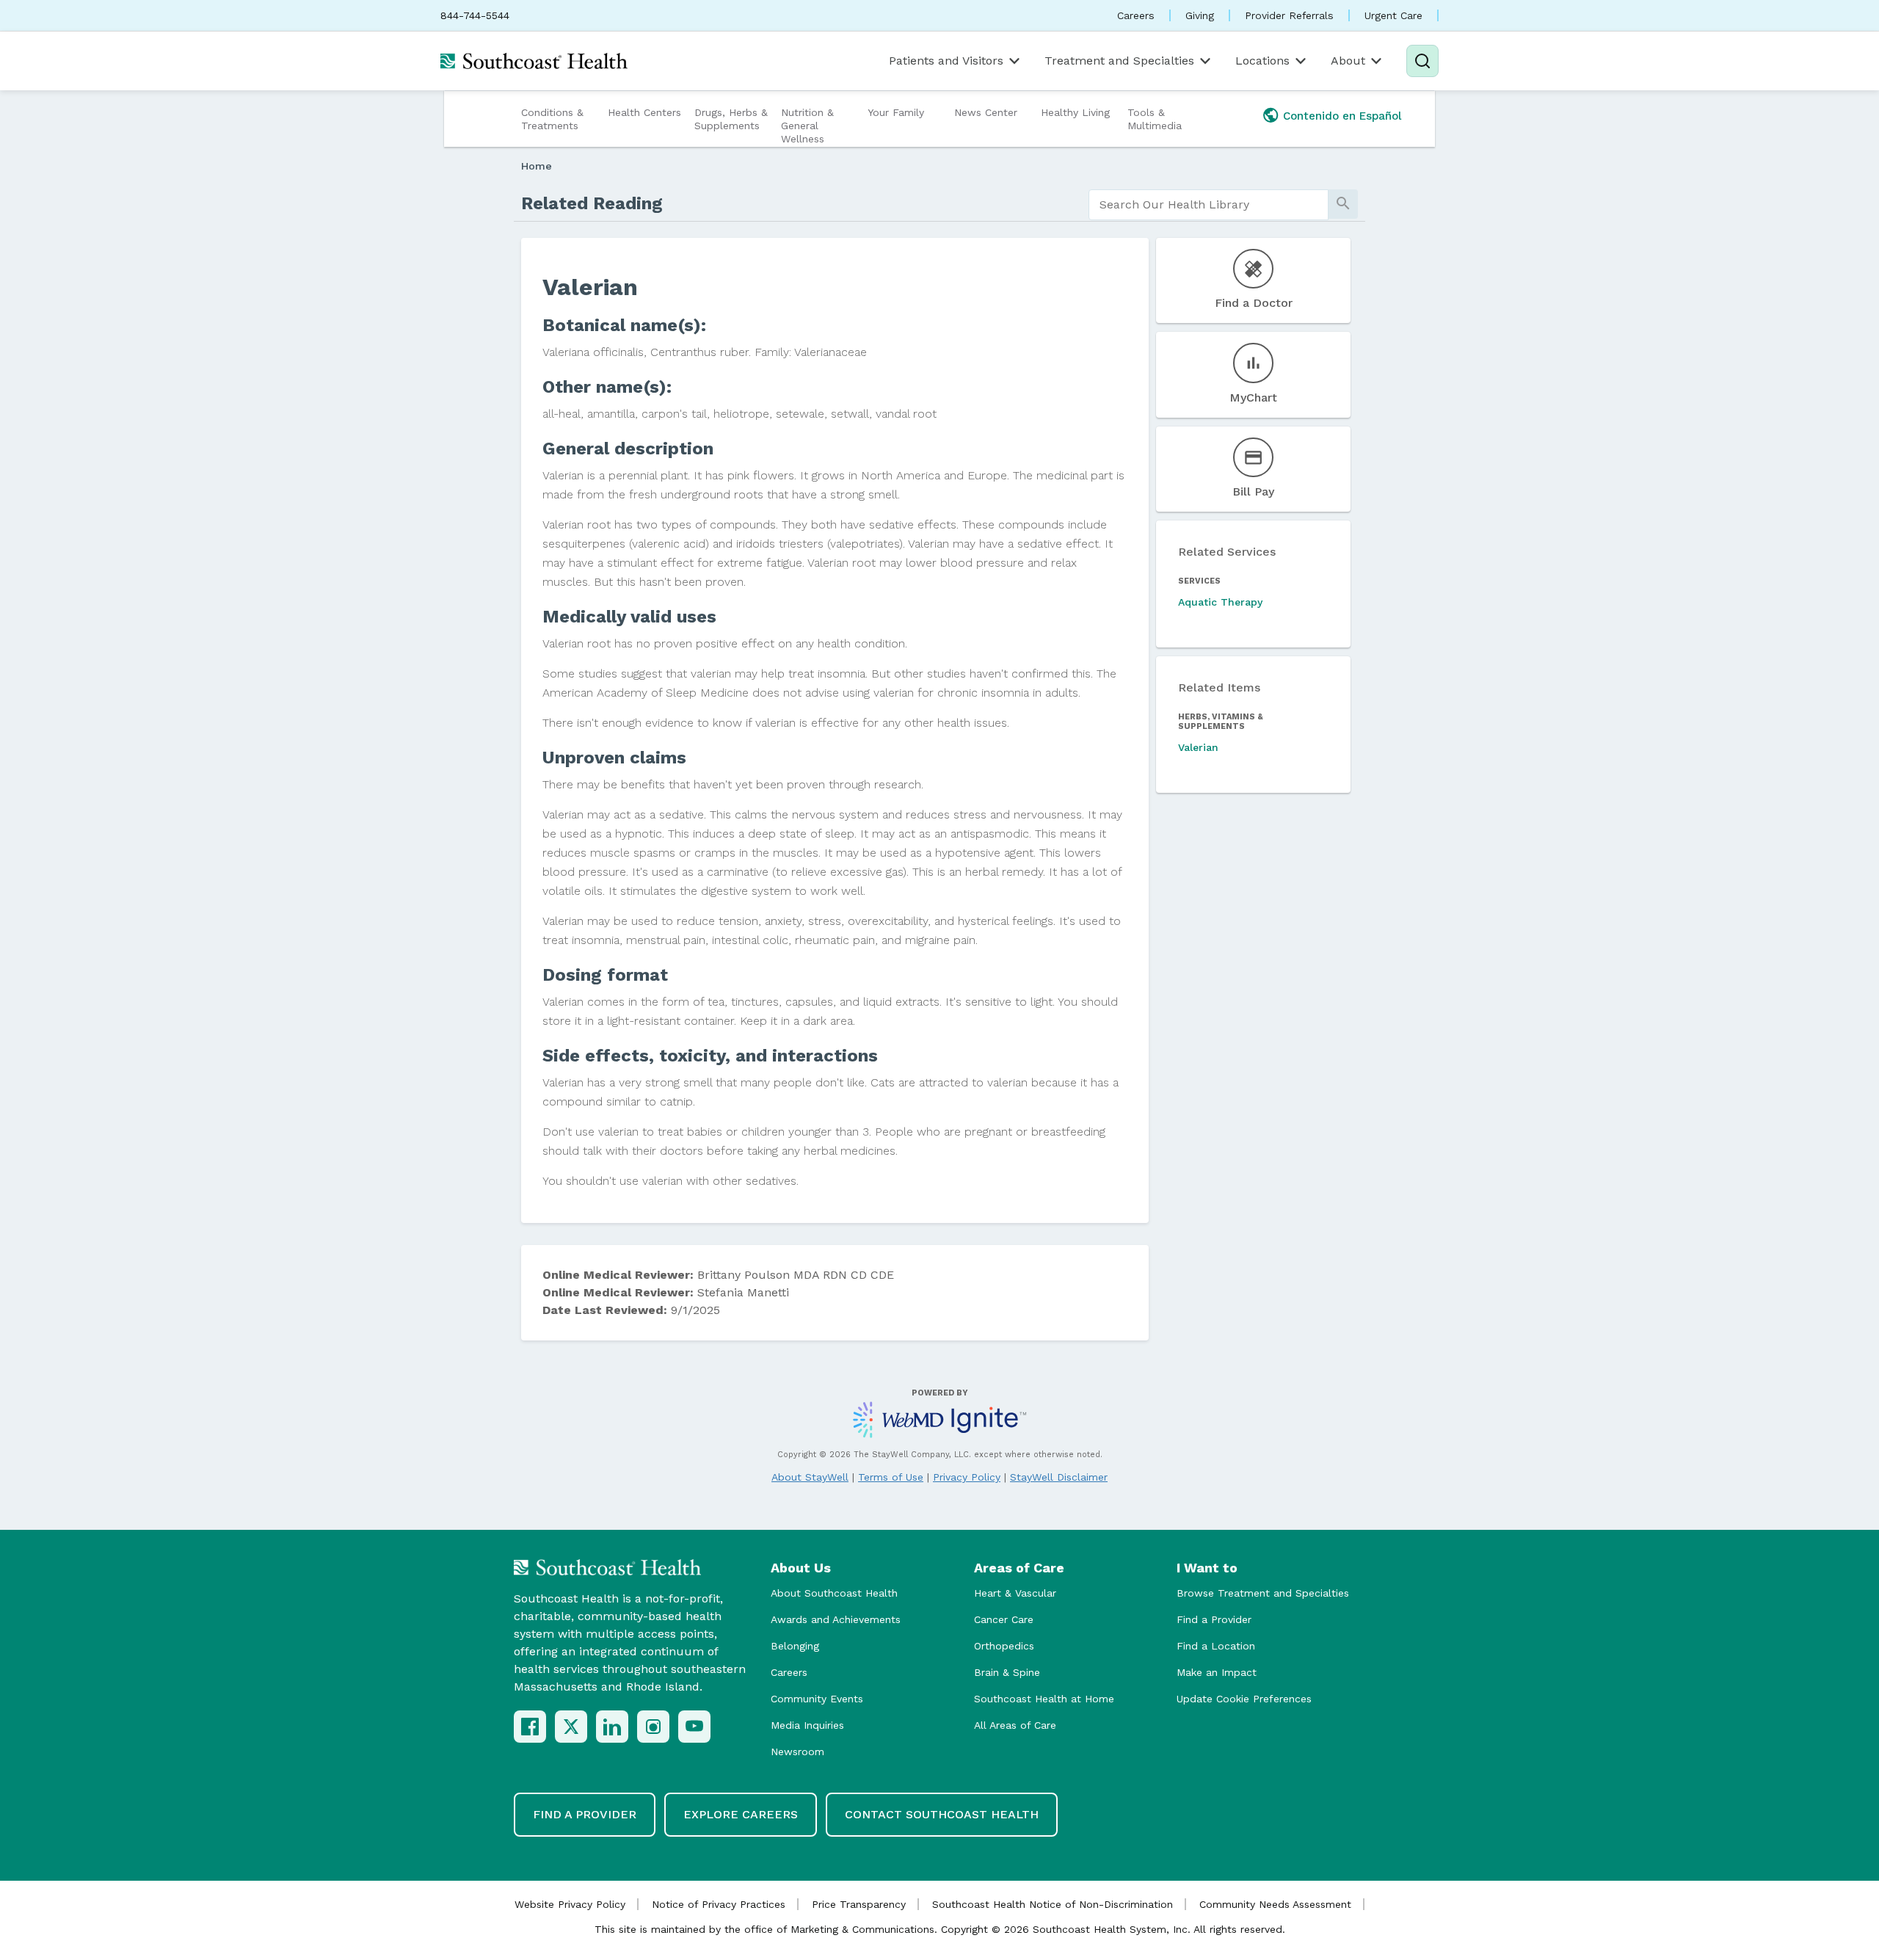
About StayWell (810, 1477)
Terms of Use (891, 1477)
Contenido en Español (1342, 116)
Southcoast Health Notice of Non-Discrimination (1053, 1904)
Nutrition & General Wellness (807, 126)
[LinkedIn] (612, 1727)
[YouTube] (694, 1727)
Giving (1200, 15)
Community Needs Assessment (1275, 1904)
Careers (1136, 15)
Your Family (896, 112)
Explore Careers (741, 1814)
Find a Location (1216, 1646)
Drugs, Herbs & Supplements (731, 119)
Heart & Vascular (1015, 1593)
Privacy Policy (967, 1477)
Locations (1262, 61)
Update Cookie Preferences (1244, 1699)
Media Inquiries (807, 1725)
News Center (986, 112)
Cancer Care (1004, 1619)
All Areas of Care (1015, 1725)
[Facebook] (530, 1727)
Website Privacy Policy (570, 1904)
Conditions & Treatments (552, 119)
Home (537, 166)
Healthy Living (1075, 112)
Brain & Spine (1007, 1672)
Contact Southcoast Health (942, 1814)
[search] (1209, 205)
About (1348, 61)
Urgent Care (1393, 15)
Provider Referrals (1289, 15)
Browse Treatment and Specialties (1263, 1593)
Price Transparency (859, 1904)
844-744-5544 (475, 15)
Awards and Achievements (836, 1619)
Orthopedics (1004, 1646)
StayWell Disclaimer (1059, 1477)
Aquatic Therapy (1220, 602)
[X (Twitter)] (571, 1727)
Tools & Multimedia (1155, 119)
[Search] (1422, 61)
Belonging (795, 1646)
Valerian (1198, 747)
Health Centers (644, 112)
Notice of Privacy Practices (719, 1904)
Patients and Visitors (946, 61)
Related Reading (592, 203)
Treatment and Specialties (1119, 61)
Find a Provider (1214, 1619)
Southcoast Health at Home (1044, 1699)
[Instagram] (653, 1727)
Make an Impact (1217, 1672)
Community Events (817, 1699)
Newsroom (797, 1752)
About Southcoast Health (834, 1593)
